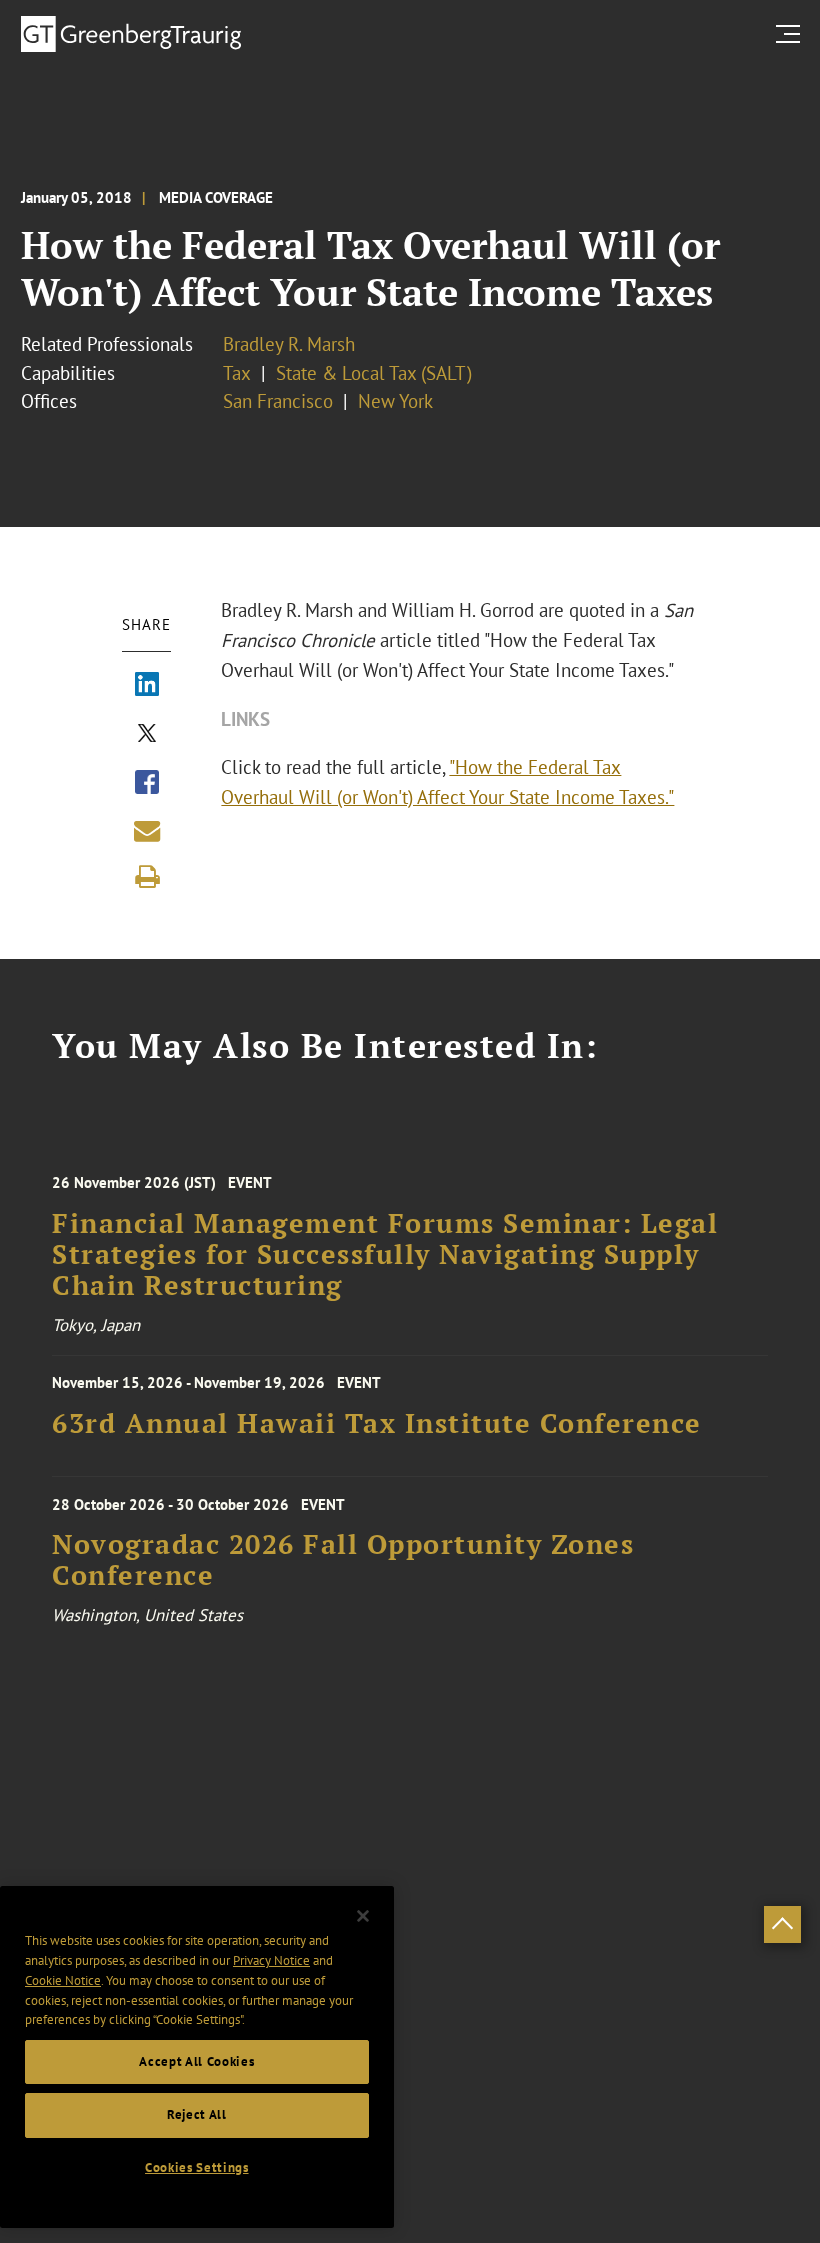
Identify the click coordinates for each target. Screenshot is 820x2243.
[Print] (147, 877)
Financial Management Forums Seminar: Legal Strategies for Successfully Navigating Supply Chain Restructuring (385, 1255)
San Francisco (278, 401)
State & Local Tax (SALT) (374, 373)
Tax (237, 373)
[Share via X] (147, 735)
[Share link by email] (147, 831)
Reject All (197, 2114)
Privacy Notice (271, 1960)
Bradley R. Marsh (289, 344)
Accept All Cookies (196, 2061)
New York (395, 401)
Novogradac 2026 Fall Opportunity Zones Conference (343, 1560)
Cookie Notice (63, 1980)
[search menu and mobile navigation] (792, 33)
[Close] (363, 1916)
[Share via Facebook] (147, 784)
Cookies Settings (197, 2167)
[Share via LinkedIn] (147, 686)
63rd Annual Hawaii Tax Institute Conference (377, 1423)
